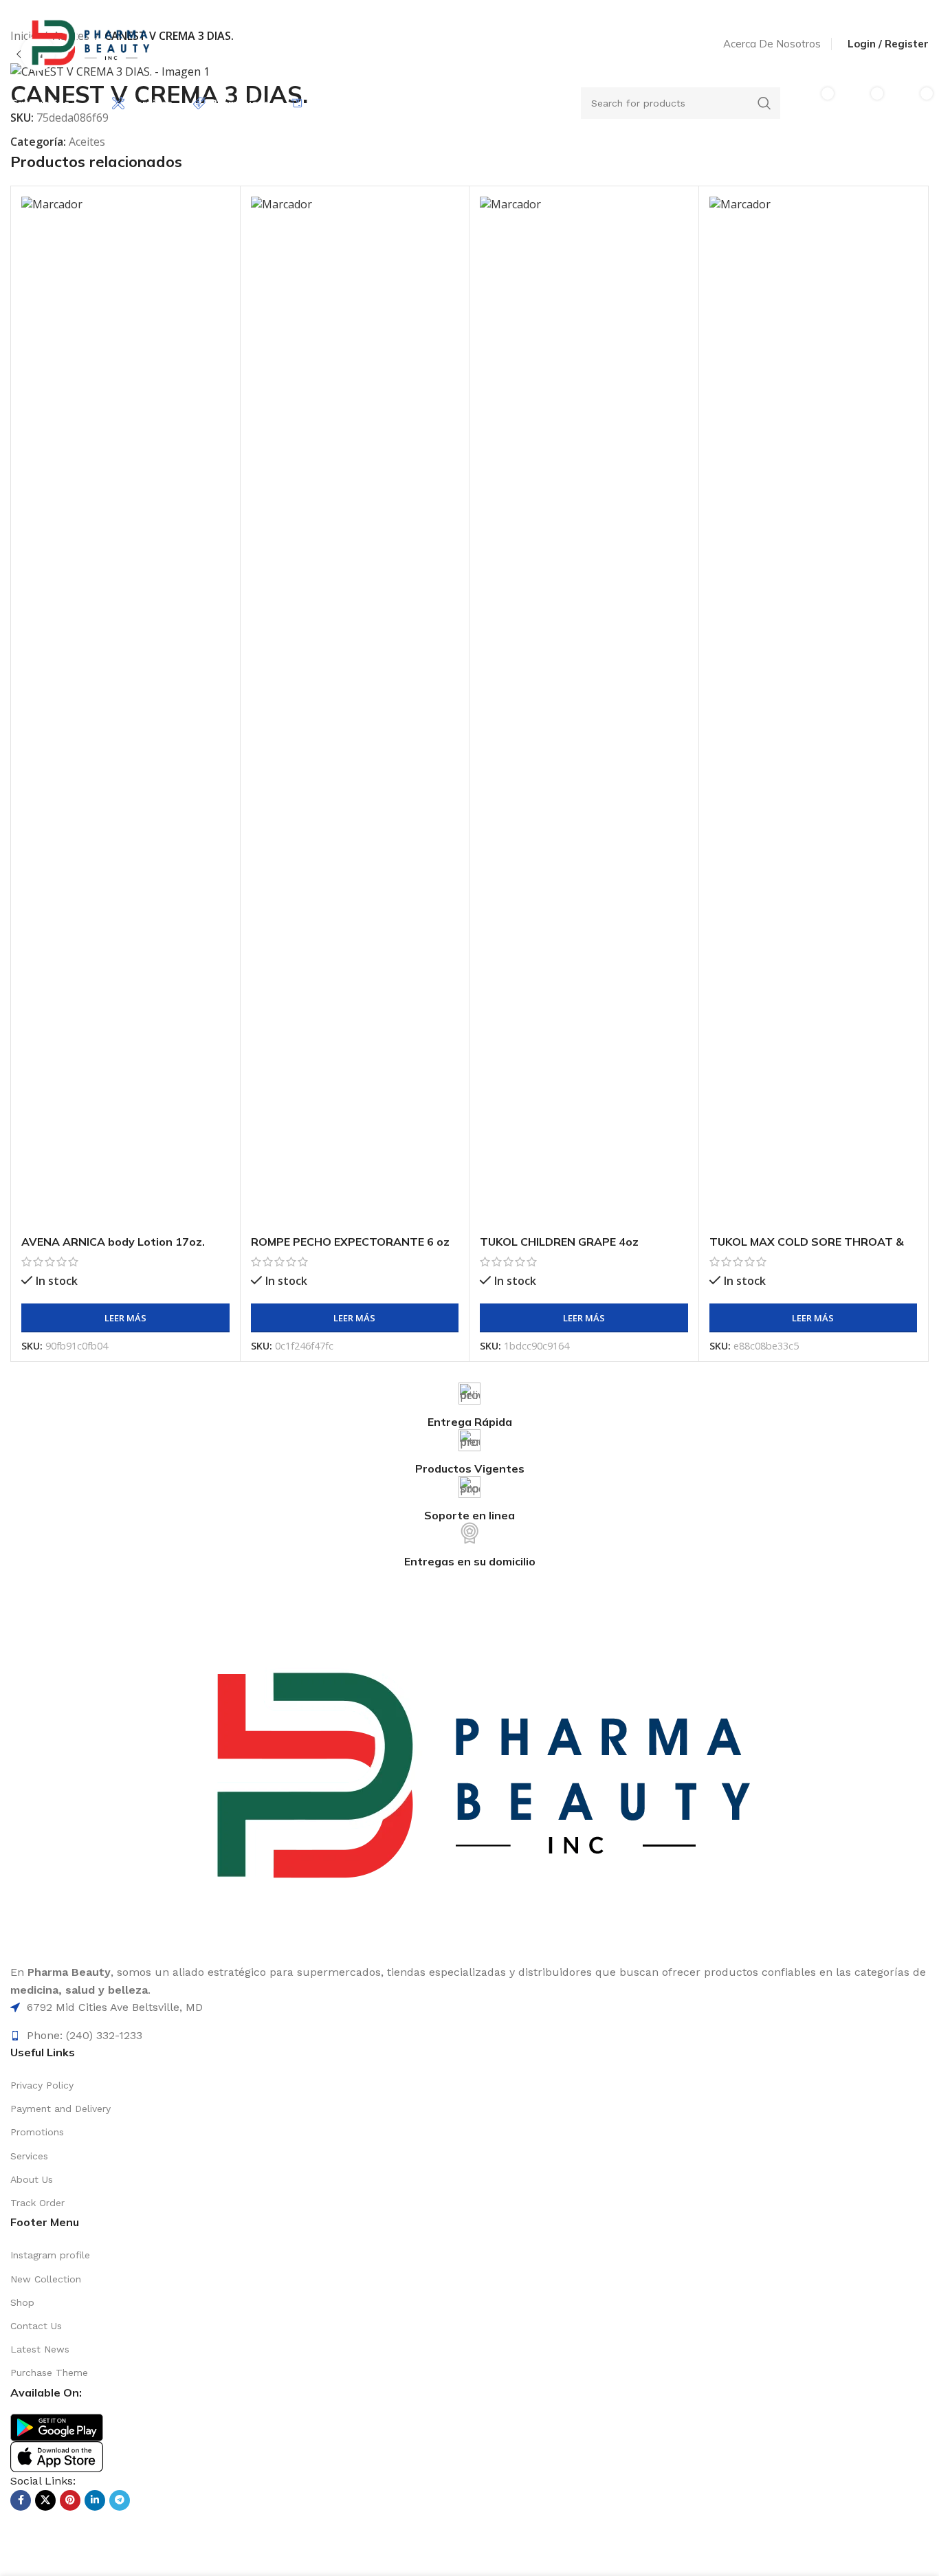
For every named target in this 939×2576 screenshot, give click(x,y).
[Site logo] (88, 43)
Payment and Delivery (60, 2109)
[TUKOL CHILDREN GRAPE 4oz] (584, 712)
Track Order (37, 2203)
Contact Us (36, 2326)
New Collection (46, 2279)
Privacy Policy (42, 2085)
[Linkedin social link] (95, 2500)
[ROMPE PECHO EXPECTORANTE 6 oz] (355, 712)
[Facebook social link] (21, 2500)
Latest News (40, 2349)
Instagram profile (50, 2255)
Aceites (87, 142)
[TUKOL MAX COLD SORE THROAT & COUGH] (814, 712)
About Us (32, 2179)
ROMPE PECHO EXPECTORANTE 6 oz (350, 1242)
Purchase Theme (49, 2373)
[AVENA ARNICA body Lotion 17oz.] (125, 712)
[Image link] (57, 2426)
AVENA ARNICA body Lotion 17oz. (113, 1242)
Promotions (37, 2132)
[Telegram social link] (120, 2500)
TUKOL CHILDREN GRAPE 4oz (559, 1242)
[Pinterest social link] (70, 2500)
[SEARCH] (764, 103)
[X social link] (45, 2500)
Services (29, 2156)
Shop (22, 2302)
